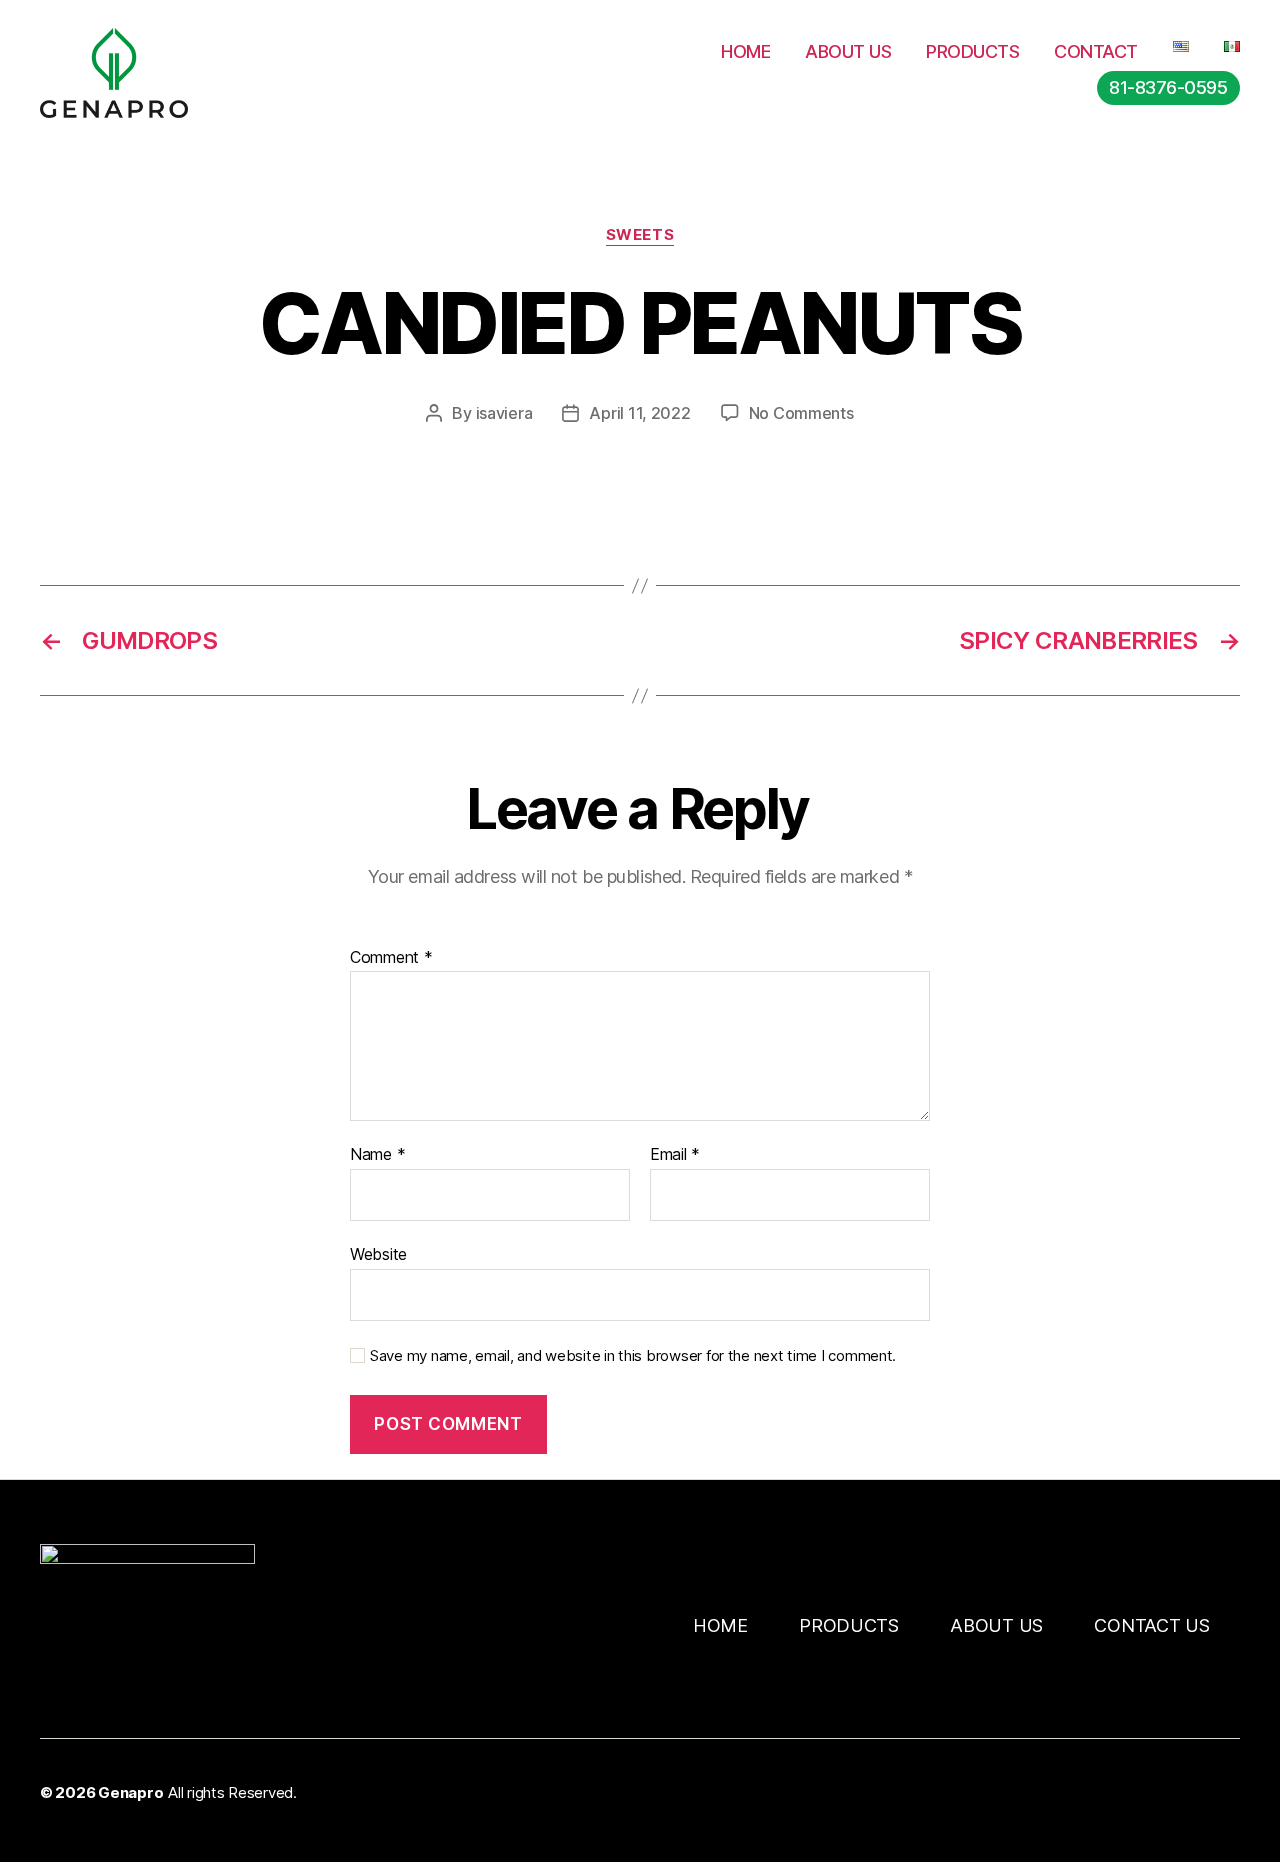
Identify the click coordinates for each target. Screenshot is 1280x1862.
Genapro (130, 1792)
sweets (640, 235)
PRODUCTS (972, 51)
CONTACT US (1151, 1625)
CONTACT (1096, 51)
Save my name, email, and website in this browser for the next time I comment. (633, 1356)
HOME (745, 51)
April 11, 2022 (639, 413)
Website (378, 1253)
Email (675, 1155)
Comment (391, 958)
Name (377, 1155)
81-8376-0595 (1168, 87)
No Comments (801, 413)
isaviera (504, 413)
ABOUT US (848, 51)
